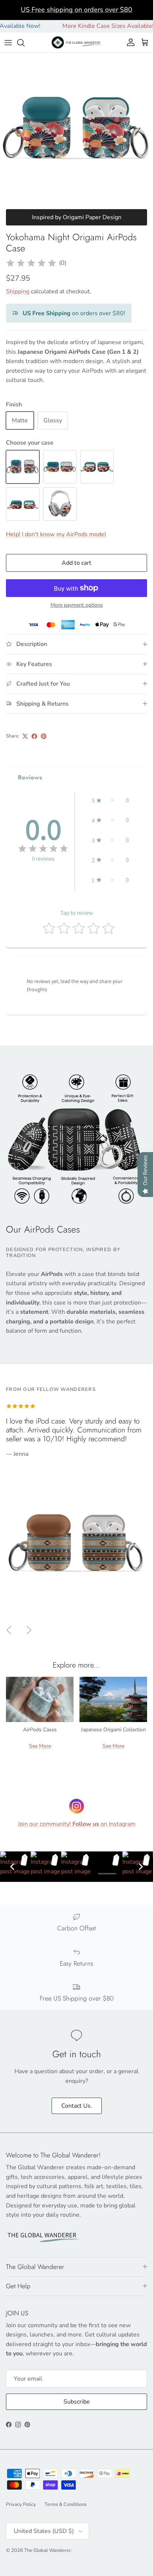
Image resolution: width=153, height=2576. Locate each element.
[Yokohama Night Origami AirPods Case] (23, 467)
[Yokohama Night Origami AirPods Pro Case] (60, 467)
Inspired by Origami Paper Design (77, 217)
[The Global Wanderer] (77, 42)
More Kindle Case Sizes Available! (91, 26)
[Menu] (8, 43)
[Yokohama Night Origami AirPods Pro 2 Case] (23, 504)
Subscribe (77, 2402)
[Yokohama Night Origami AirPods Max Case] (60, 504)
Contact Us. (77, 2106)
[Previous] (12, 1867)
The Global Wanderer (48, 2550)
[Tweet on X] (25, 736)
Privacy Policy (21, 2504)
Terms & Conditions (66, 2504)
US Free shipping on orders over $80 (76, 10)
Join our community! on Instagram (77, 1824)
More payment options (77, 605)
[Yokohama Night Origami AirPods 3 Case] (97, 467)
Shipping (18, 291)
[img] (31, 263)
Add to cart (76, 563)
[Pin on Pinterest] (44, 736)
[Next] (141, 1867)
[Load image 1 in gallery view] (76, 129)
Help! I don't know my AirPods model (56, 534)
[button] (110, 800)
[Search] (25, 43)
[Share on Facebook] (34, 736)
